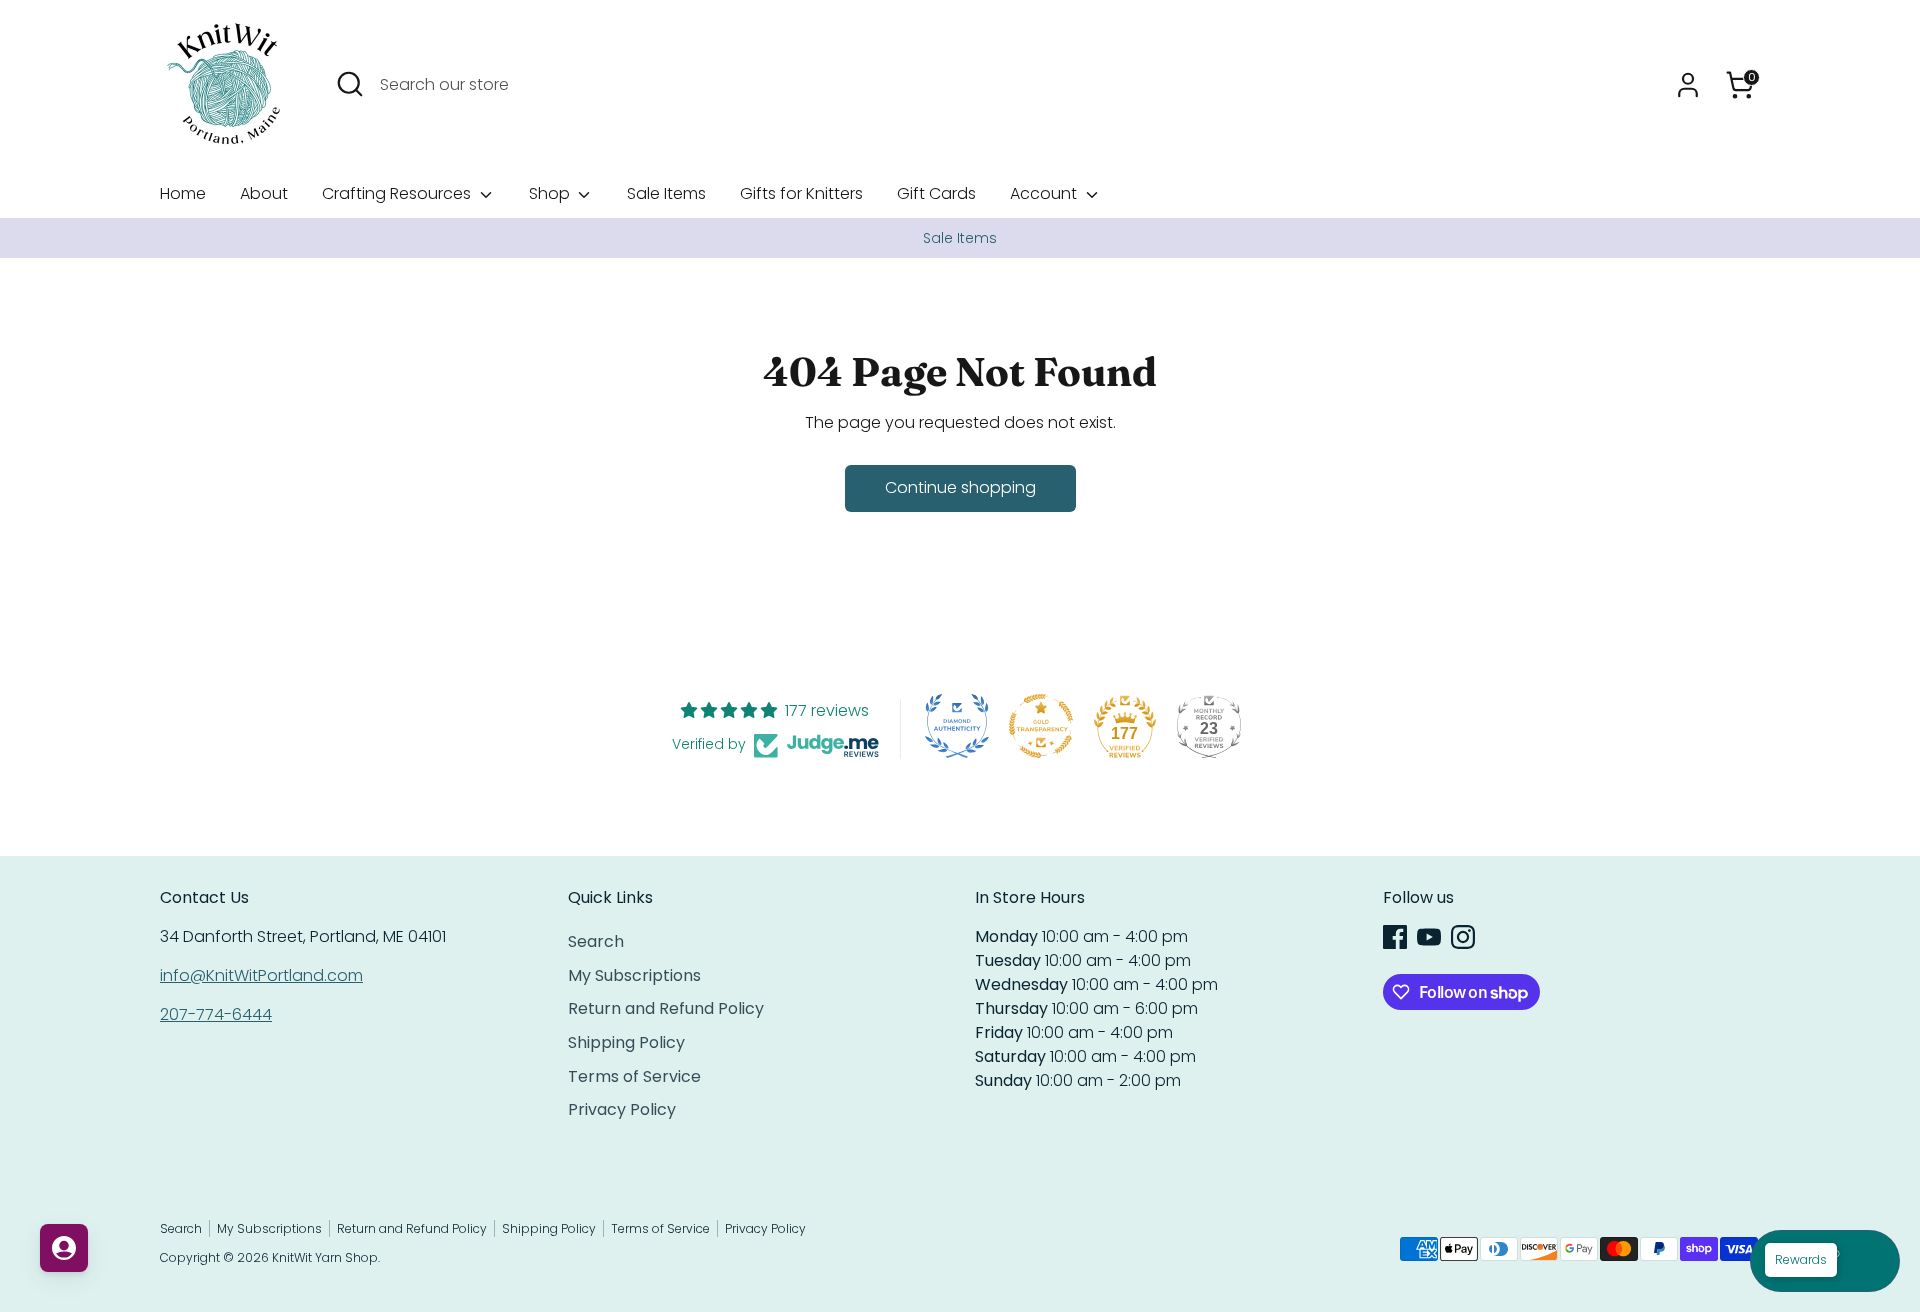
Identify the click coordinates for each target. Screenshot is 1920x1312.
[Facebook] (1395, 937)
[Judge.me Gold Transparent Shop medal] (1041, 726)
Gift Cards (936, 193)
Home (183, 193)
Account (1045, 193)
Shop (551, 193)
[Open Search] (350, 84)
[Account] (1688, 85)
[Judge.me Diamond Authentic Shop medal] (957, 726)
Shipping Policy (626, 1042)
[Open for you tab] (64, 1248)
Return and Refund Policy (666, 1008)
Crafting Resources (398, 193)
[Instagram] (1463, 937)
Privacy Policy (622, 1109)
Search (596, 941)
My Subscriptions (634, 975)
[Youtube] (1429, 937)
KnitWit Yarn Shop (325, 1257)
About (264, 193)
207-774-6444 (216, 1014)
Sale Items (666, 193)
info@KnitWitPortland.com (261, 975)
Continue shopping (960, 487)
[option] (960, 238)
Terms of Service (634, 1076)
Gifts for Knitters (801, 193)
